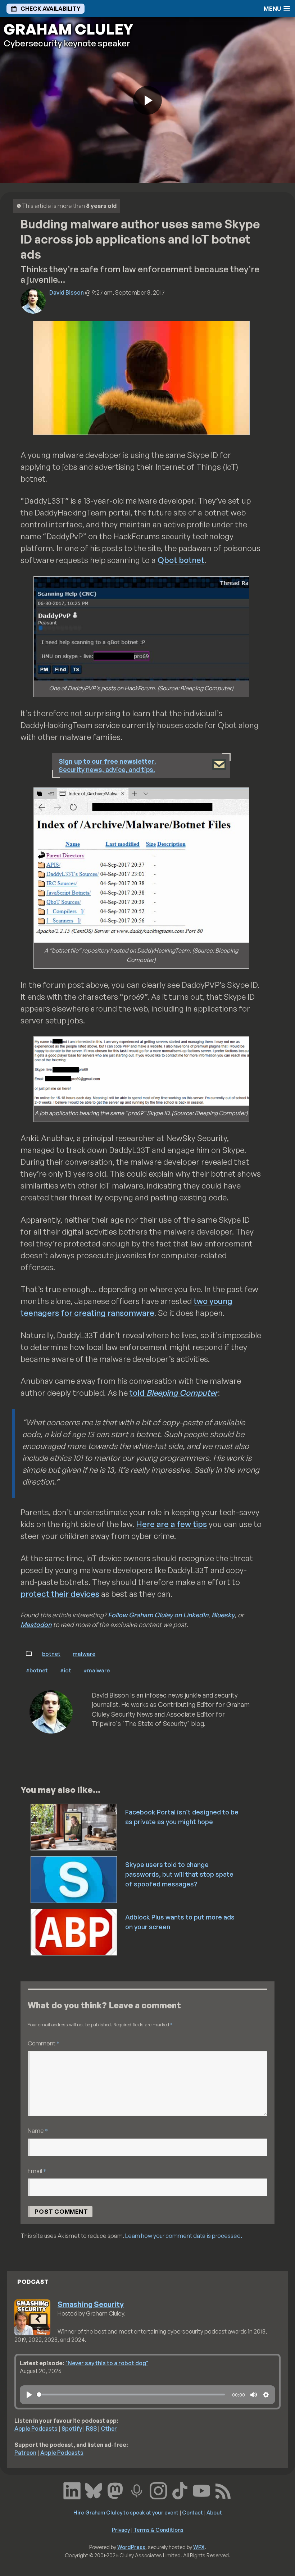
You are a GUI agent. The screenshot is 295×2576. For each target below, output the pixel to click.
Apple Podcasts (36, 2429)
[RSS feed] (223, 2490)
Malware (84, 1654)
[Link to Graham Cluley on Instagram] (158, 2490)
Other (109, 2429)
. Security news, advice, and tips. (107, 765)
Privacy (121, 2530)
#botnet (37, 1670)
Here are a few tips (171, 1524)
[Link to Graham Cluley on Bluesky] (94, 2490)
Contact (192, 2512)
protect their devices (60, 1594)
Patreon (25, 2453)
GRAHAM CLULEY (68, 29)
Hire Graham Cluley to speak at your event (126, 2512)
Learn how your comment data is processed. (184, 2236)
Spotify (72, 2429)
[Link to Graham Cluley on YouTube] (201, 2490)
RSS (91, 2429)
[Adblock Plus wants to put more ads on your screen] (74, 1931)
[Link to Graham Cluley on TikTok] (180, 2490)
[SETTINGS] (266, 2395)
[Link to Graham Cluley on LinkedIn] (72, 2490)
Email (37, 2171)
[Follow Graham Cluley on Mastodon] (115, 2490)
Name (38, 2130)
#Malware (97, 1670)
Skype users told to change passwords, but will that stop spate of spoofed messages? (179, 1874)
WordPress (131, 2547)
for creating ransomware (108, 1313)
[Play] (29, 2395)
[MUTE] (254, 2395)
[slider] (131, 2395)
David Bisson (67, 292)
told (173, 1393)
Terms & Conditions (158, 2530)
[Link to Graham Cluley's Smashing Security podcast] (137, 2490)
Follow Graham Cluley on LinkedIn (158, 1615)
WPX (199, 2547)
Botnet (51, 1654)
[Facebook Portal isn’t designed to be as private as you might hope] (74, 1826)
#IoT (66, 1670)
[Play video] (147, 100)
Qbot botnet (181, 560)
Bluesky (223, 1615)
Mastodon (36, 1625)
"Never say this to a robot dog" (107, 2363)
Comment (44, 2043)
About (214, 2512)
